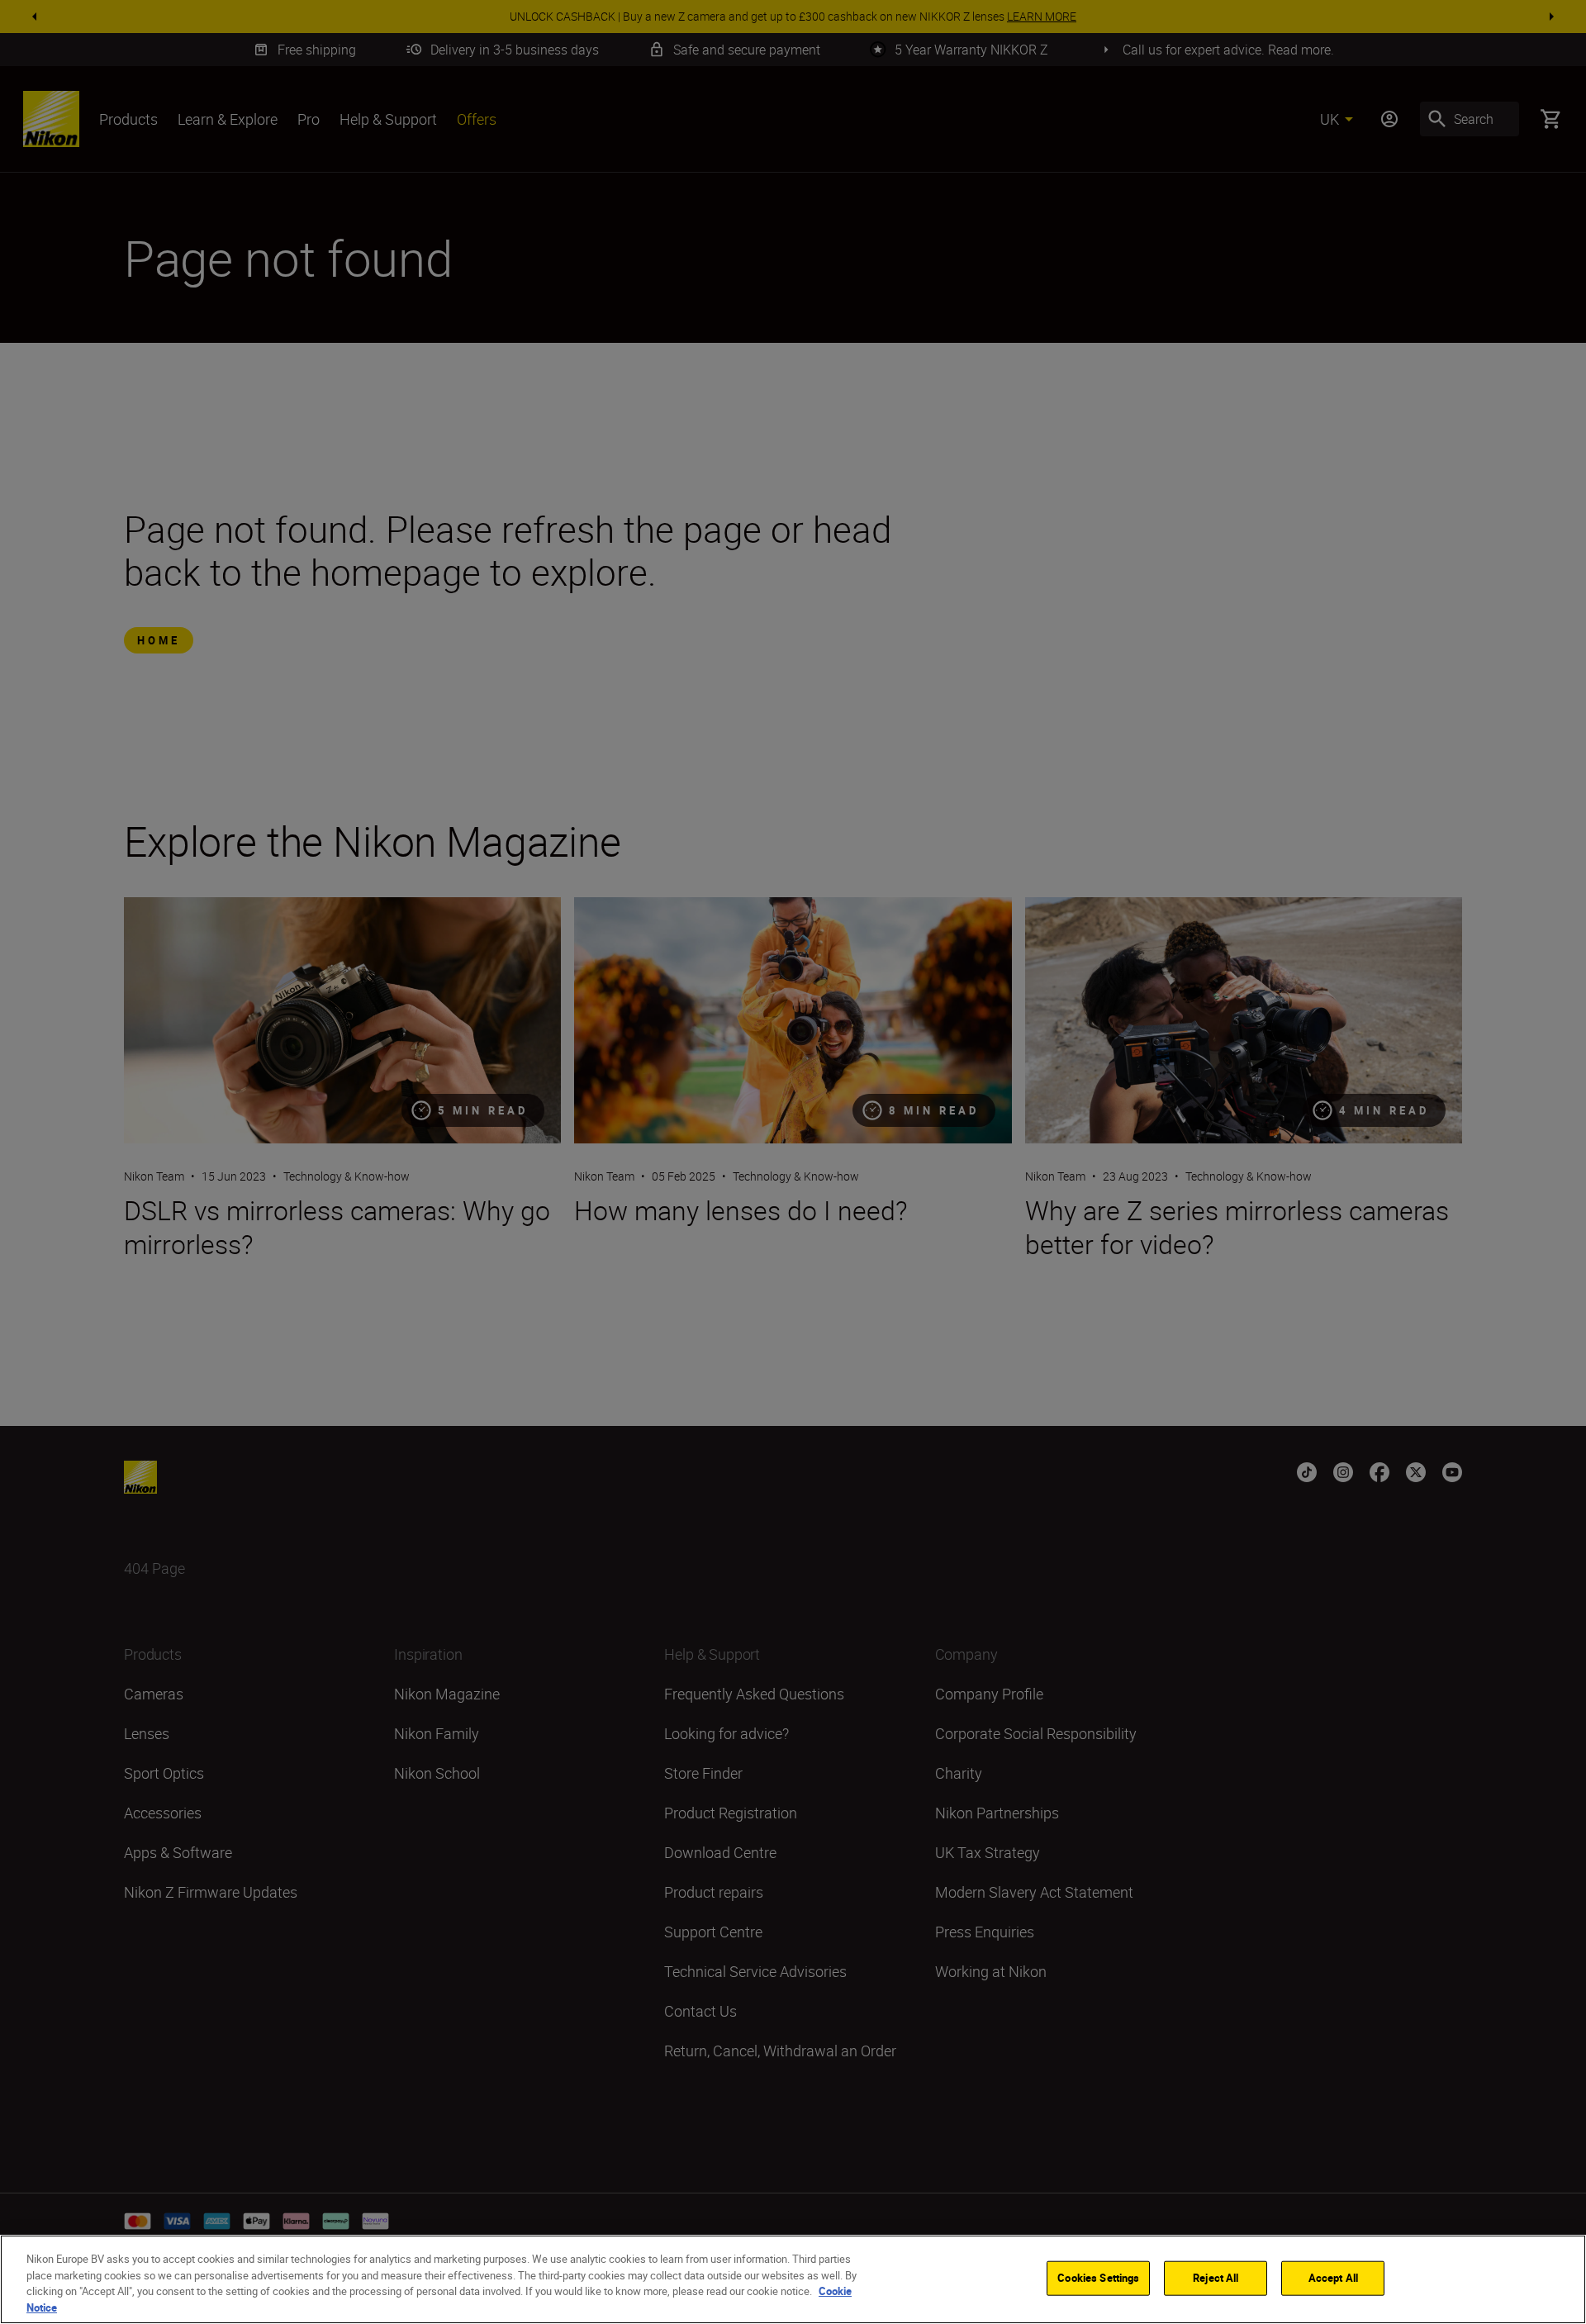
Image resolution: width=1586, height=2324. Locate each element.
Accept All (1333, 2278)
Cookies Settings (1098, 2278)
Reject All (1216, 2278)
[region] (793, 2279)
